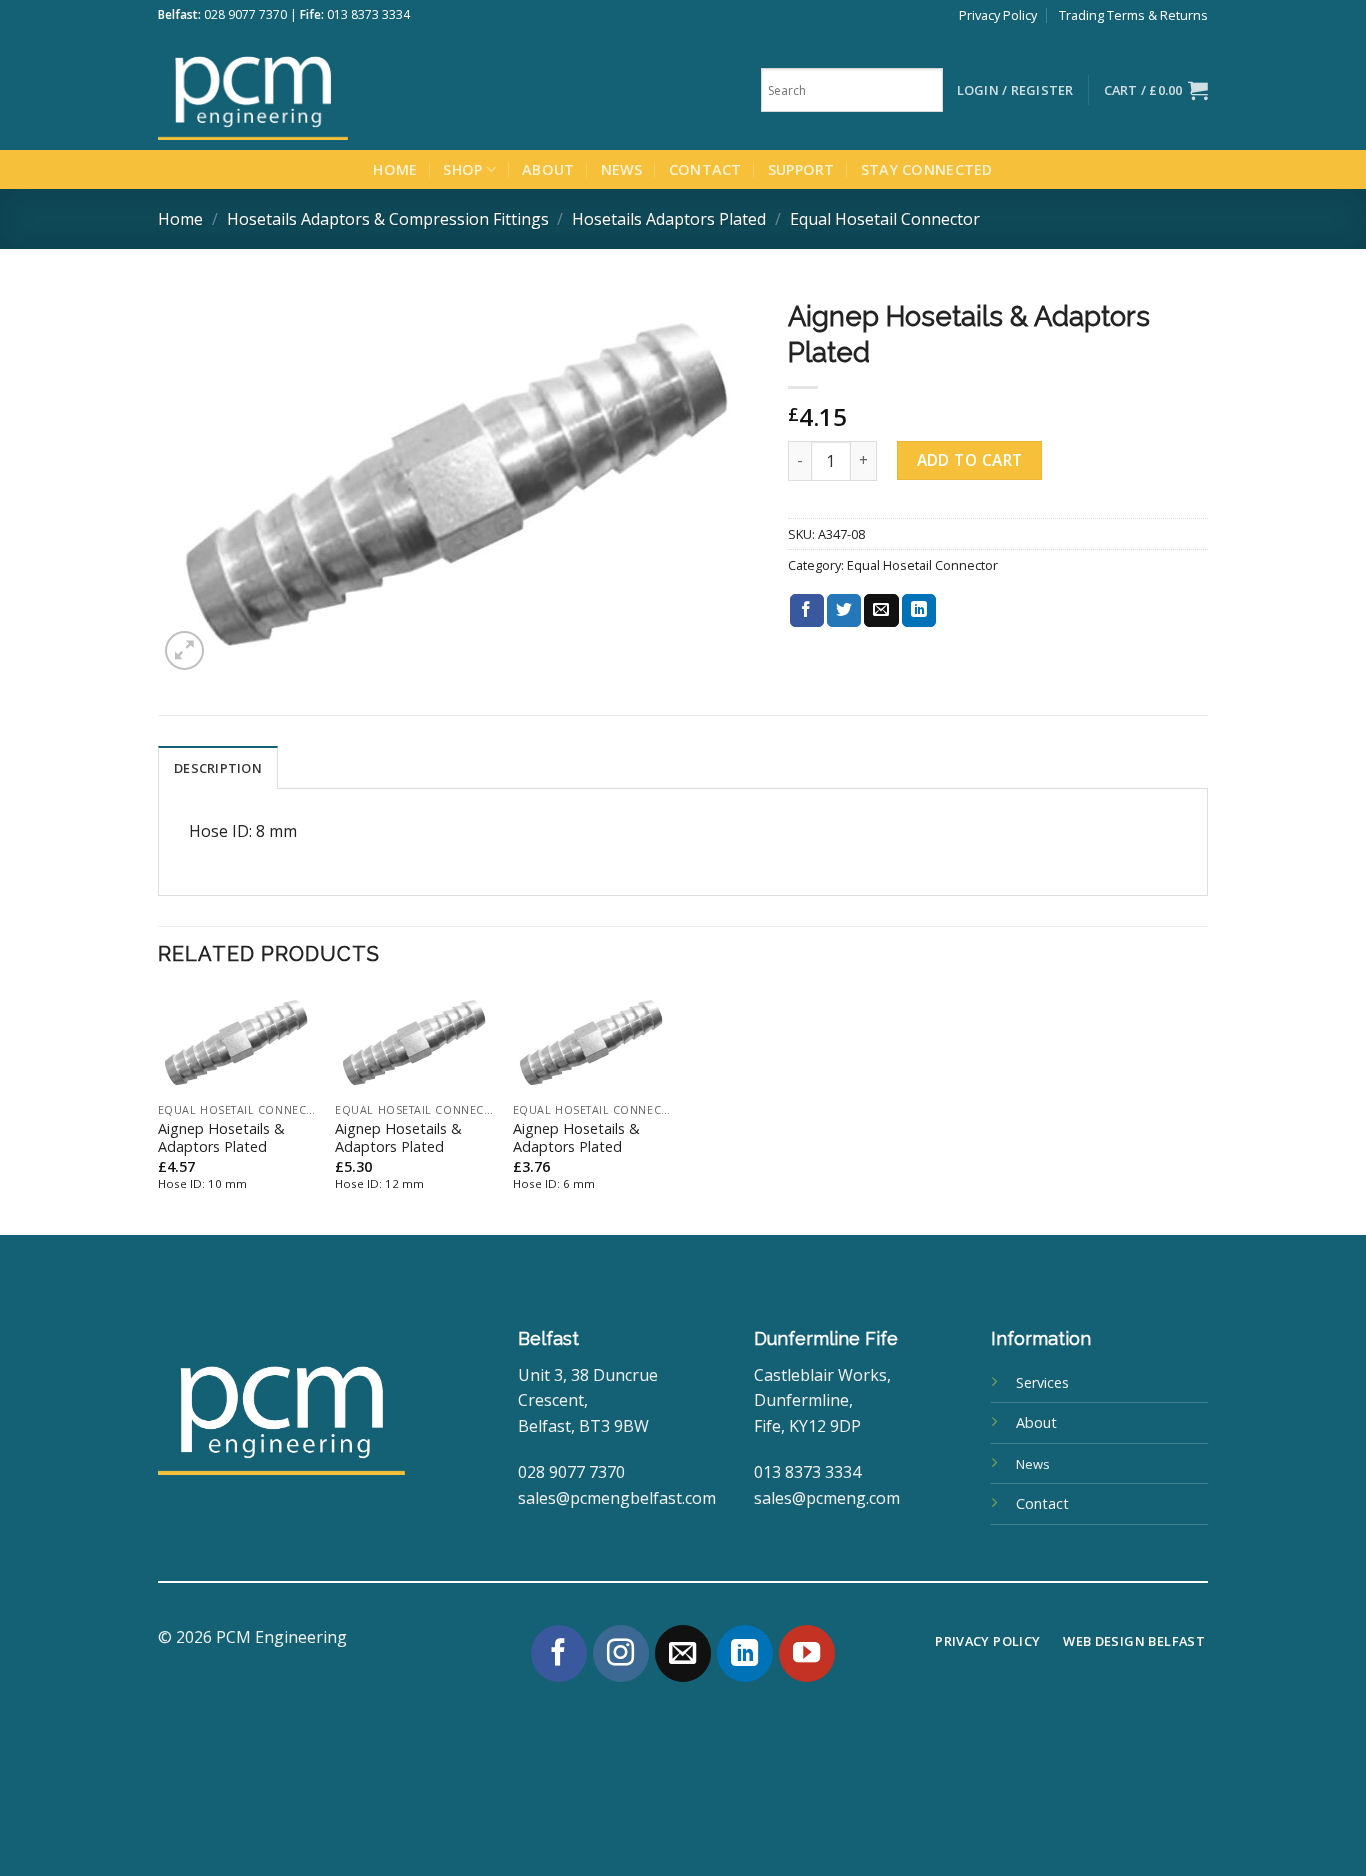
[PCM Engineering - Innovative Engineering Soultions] (308, 90)
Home (395, 169)
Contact (705, 169)
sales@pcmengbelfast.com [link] (617, 1498)
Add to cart (970, 460)
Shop (462, 169)
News (622, 169)
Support (801, 169)
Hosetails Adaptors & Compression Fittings (388, 219)
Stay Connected (927, 169)
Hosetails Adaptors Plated (669, 219)
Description (218, 768)
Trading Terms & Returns (1133, 15)
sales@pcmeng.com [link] (827, 1498)
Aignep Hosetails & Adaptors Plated (221, 1138)
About (548, 169)
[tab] (218, 767)
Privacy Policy (998, 15)
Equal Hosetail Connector (885, 219)
